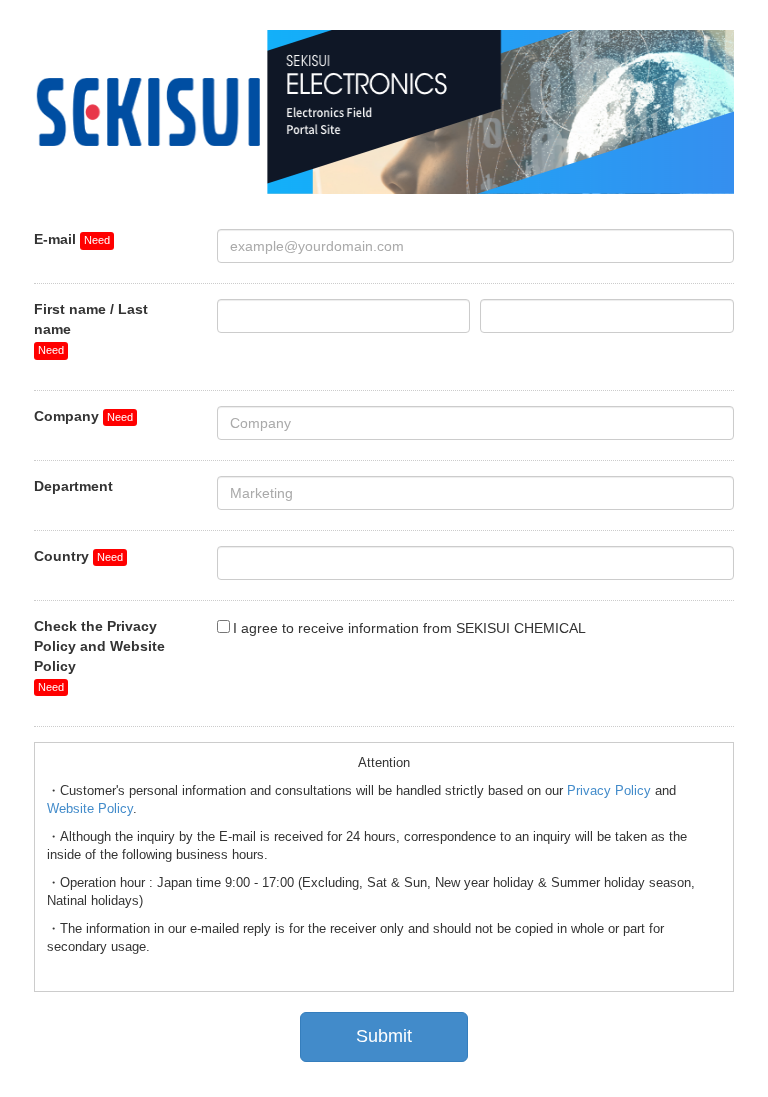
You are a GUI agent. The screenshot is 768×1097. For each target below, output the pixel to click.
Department (73, 486)
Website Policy (90, 809)
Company (66, 416)
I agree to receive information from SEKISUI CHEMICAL (409, 628)
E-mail (55, 239)
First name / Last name (91, 319)
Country (61, 556)
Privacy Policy (609, 791)
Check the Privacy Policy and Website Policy (99, 646)
